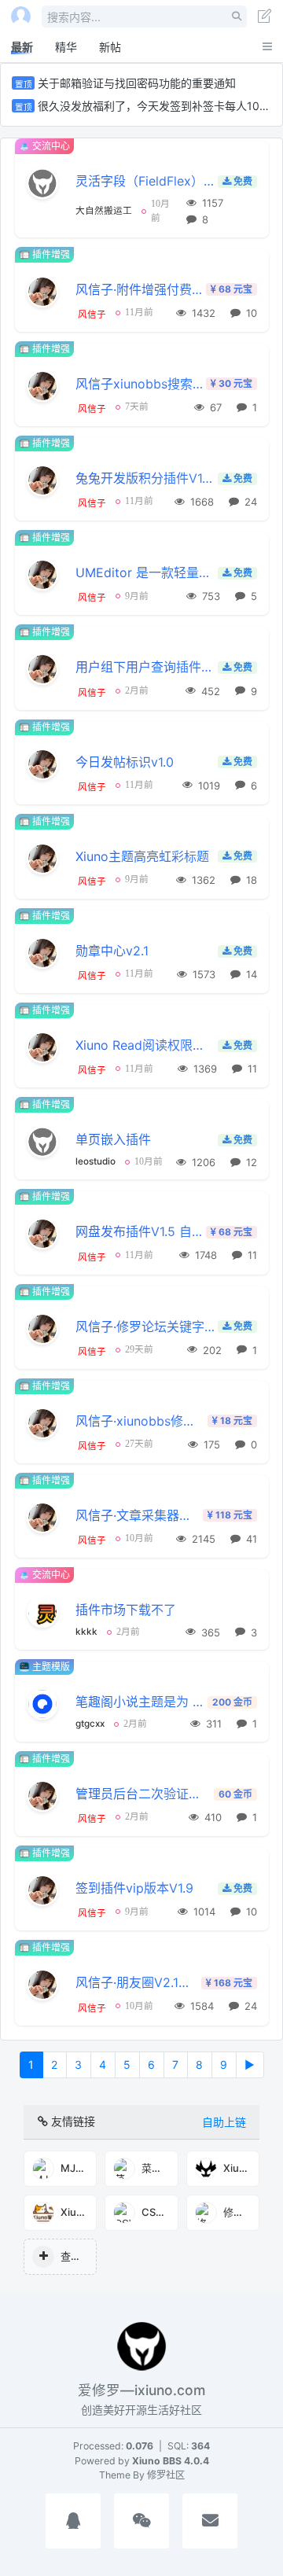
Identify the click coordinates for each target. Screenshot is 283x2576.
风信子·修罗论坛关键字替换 (145, 1327)
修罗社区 (166, 2475)
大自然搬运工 (104, 211)
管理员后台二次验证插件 (143, 1794)
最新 (22, 47)
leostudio (96, 1161)
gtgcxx (90, 1724)
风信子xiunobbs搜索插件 (140, 384)
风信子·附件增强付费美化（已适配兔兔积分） (140, 290)
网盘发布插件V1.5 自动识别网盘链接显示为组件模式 (140, 1232)
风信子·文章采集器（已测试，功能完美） (138, 1516)
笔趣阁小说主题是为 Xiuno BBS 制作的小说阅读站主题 (140, 1702)
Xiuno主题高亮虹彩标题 (142, 857)
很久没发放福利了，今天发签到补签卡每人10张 (154, 106)
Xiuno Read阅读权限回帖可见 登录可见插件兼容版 (145, 1045)
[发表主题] (265, 18)
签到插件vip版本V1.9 (134, 1888)
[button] (73, 2523)
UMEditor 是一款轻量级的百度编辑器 (145, 573)
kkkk (86, 1632)
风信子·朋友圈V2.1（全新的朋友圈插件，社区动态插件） (137, 1983)
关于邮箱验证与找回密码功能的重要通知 (137, 83)
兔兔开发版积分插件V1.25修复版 (145, 478)
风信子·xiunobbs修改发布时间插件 (140, 1421)
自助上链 (224, 2122)
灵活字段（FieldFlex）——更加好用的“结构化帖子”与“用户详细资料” (145, 181)
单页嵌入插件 (113, 1140)
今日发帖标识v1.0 (125, 762)
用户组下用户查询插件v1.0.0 (145, 667)
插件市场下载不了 (126, 1610)
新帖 (110, 47)
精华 (66, 47)
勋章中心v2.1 (112, 951)
